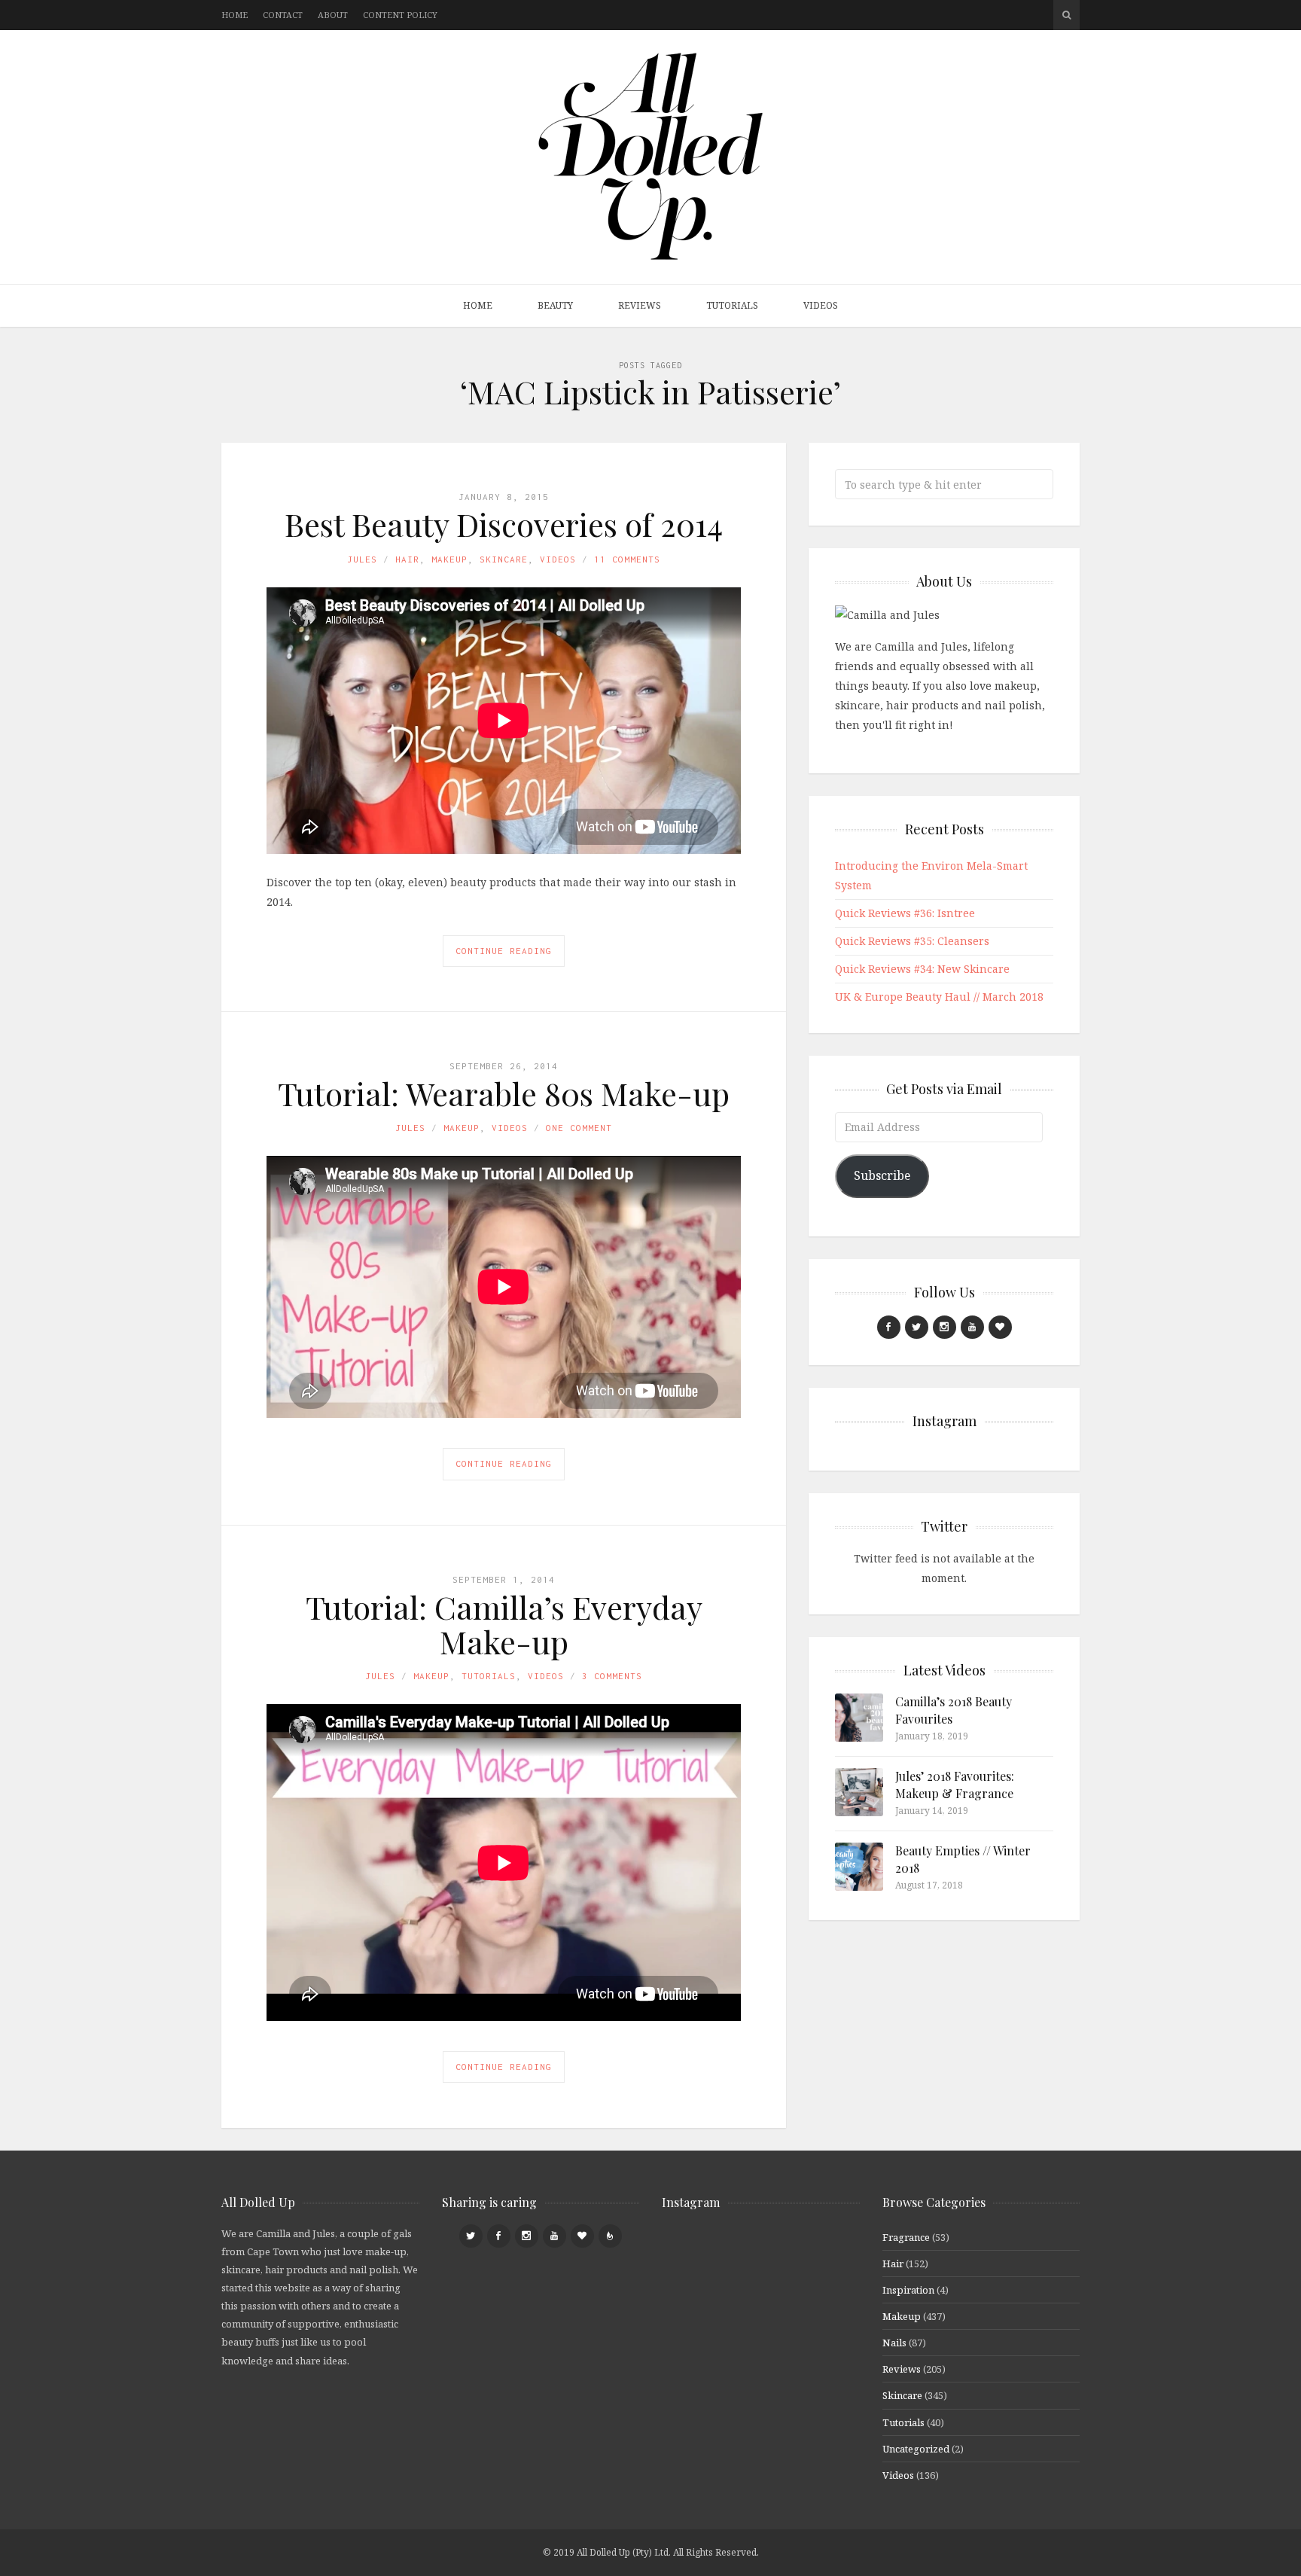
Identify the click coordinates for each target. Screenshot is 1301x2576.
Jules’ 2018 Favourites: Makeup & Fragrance (955, 1784)
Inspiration (908, 2290)
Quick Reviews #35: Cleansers (912, 941)
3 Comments (612, 1676)
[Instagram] (945, 1327)
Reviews (640, 305)
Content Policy (400, 15)
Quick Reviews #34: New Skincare (922, 969)
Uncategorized (916, 2449)
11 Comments (627, 559)
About (333, 15)
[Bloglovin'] (1000, 1327)
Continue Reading (504, 951)
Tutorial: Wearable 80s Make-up (504, 1093)
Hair (407, 559)
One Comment (579, 1128)
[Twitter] (917, 1327)
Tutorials (732, 305)
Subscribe (882, 1175)
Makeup (449, 559)
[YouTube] (972, 1327)
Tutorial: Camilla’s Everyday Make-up (504, 1624)
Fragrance (906, 2237)
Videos (821, 305)
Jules (362, 559)
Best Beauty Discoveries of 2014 (504, 524)
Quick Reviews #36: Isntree (905, 913)
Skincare (504, 559)
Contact (283, 15)
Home (235, 15)
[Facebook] (889, 1327)
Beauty (555, 305)
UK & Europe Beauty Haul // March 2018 (939, 997)
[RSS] (610, 2236)
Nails (894, 2343)
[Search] (1066, 15)
